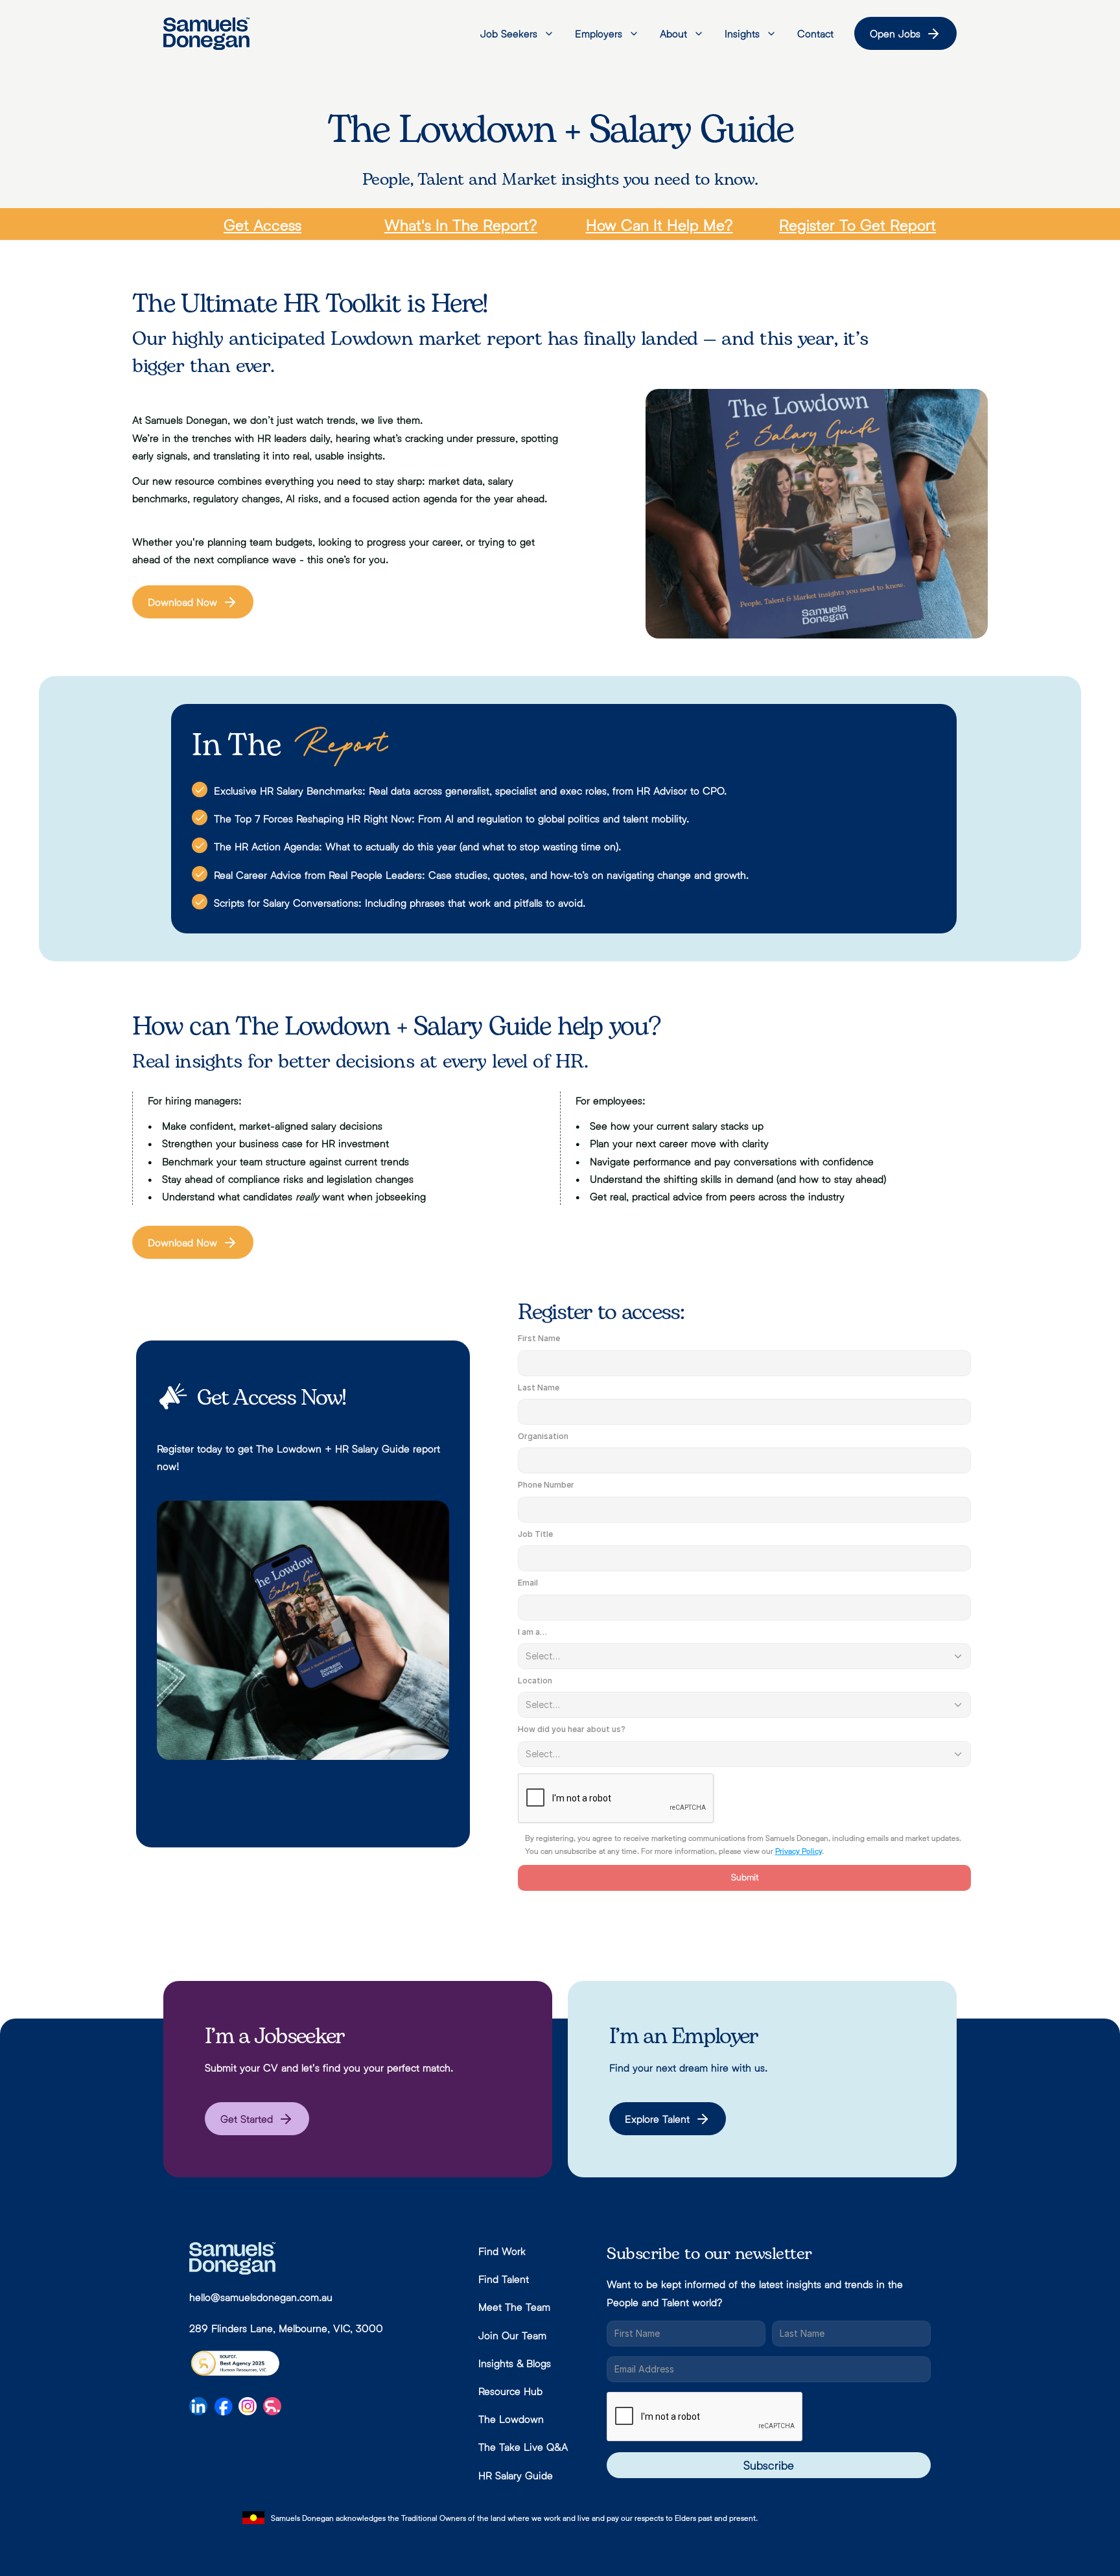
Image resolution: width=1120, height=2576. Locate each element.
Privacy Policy (798, 1851)
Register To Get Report (857, 225)
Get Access (262, 225)
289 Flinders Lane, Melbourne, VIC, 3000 (286, 2328)
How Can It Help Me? (659, 225)
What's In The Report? (461, 225)
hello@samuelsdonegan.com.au (261, 2297)
